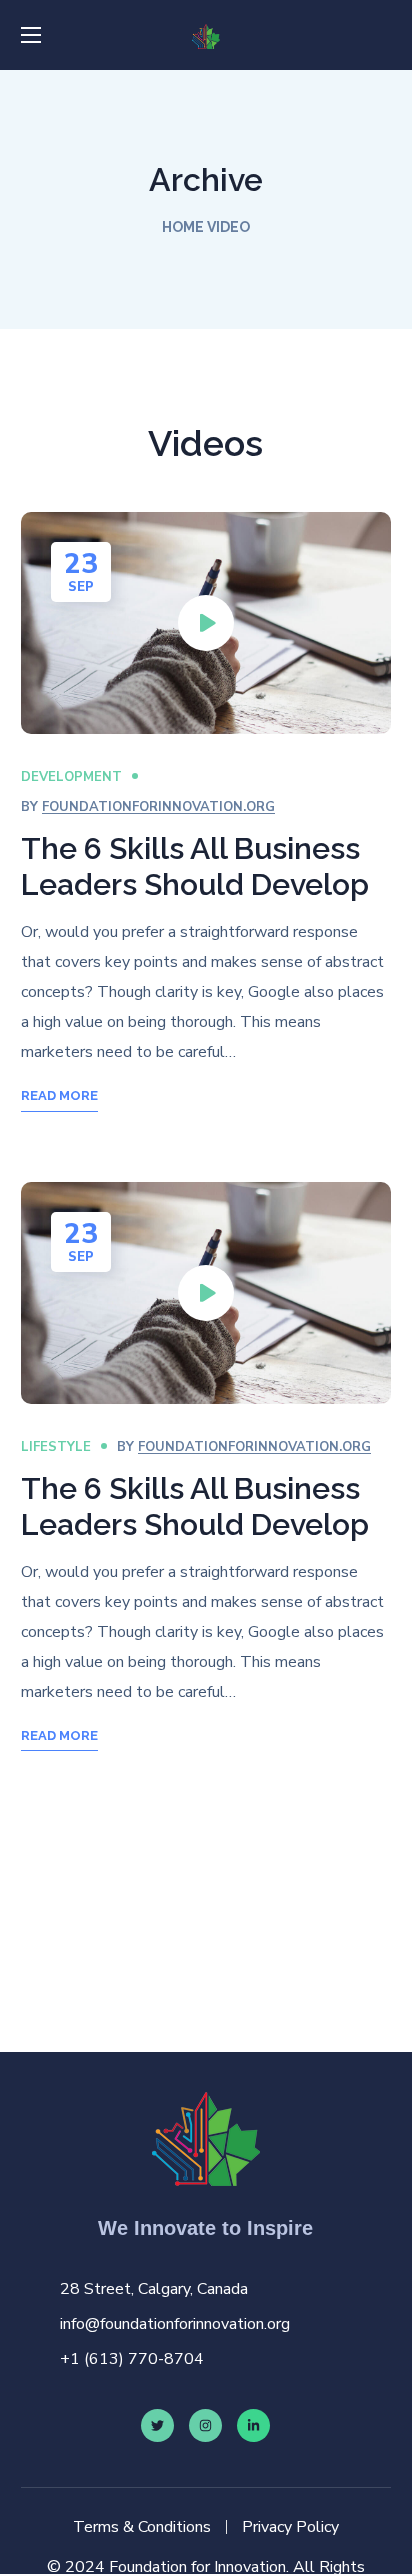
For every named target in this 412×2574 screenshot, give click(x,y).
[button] (383, 35)
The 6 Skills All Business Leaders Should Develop (195, 866)
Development (71, 777)
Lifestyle (56, 1447)
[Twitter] (157, 2425)
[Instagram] (205, 2425)
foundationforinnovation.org (158, 807)
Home (183, 227)
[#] (253, 2425)
